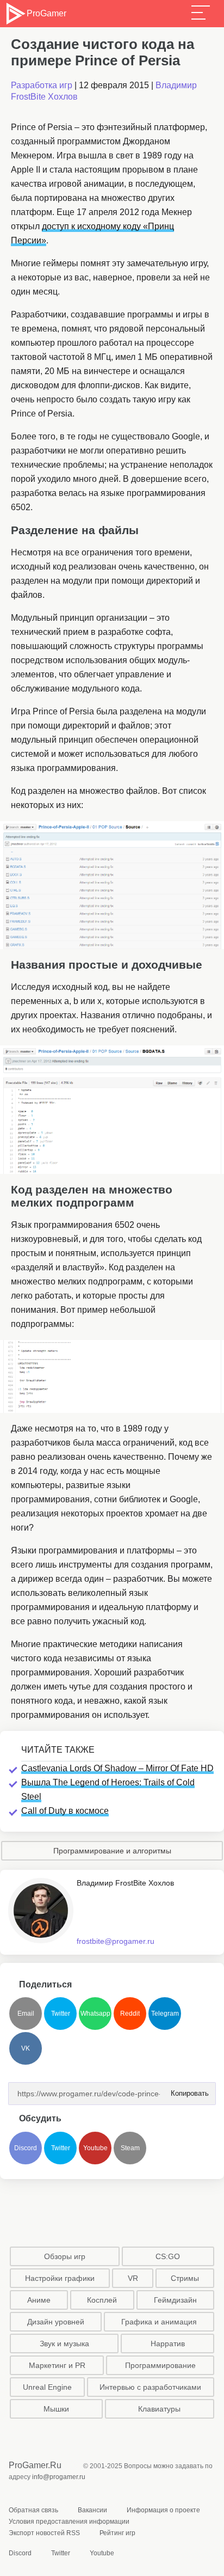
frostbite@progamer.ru (116, 1941)
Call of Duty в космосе (65, 1811)
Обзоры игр (65, 2256)
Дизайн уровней (56, 2322)
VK (26, 2048)
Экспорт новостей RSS (44, 2533)
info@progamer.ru (59, 2477)
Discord (26, 2148)
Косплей (102, 2300)
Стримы (185, 2278)
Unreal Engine (47, 2387)
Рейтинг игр (117, 2533)
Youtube (95, 2148)
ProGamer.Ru (35, 2465)
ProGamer (46, 13)
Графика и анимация (159, 2322)
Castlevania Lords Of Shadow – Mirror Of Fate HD (117, 1768)
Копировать (186, 2090)
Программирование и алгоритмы (112, 1851)
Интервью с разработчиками (150, 2387)
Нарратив (168, 2344)
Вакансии (92, 2510)
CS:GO (168, 2256)
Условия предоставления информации (69, 2522)
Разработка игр (42, 85)
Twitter (61, 2014)
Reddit (130, 2014)
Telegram (165, 2014)
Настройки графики (60, 2278)
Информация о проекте (163, 2510)
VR (133, 2278)
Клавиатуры (159, 2409)
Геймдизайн (175, 2300)
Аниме (39, 2300)
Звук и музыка (64, 2344)
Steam (130, 2148)
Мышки (56, 2409)
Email (26, 2014)
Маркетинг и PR (57, 2365)
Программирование (160, 2365)
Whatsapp (95, 2014)
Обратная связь (33, 2510)
